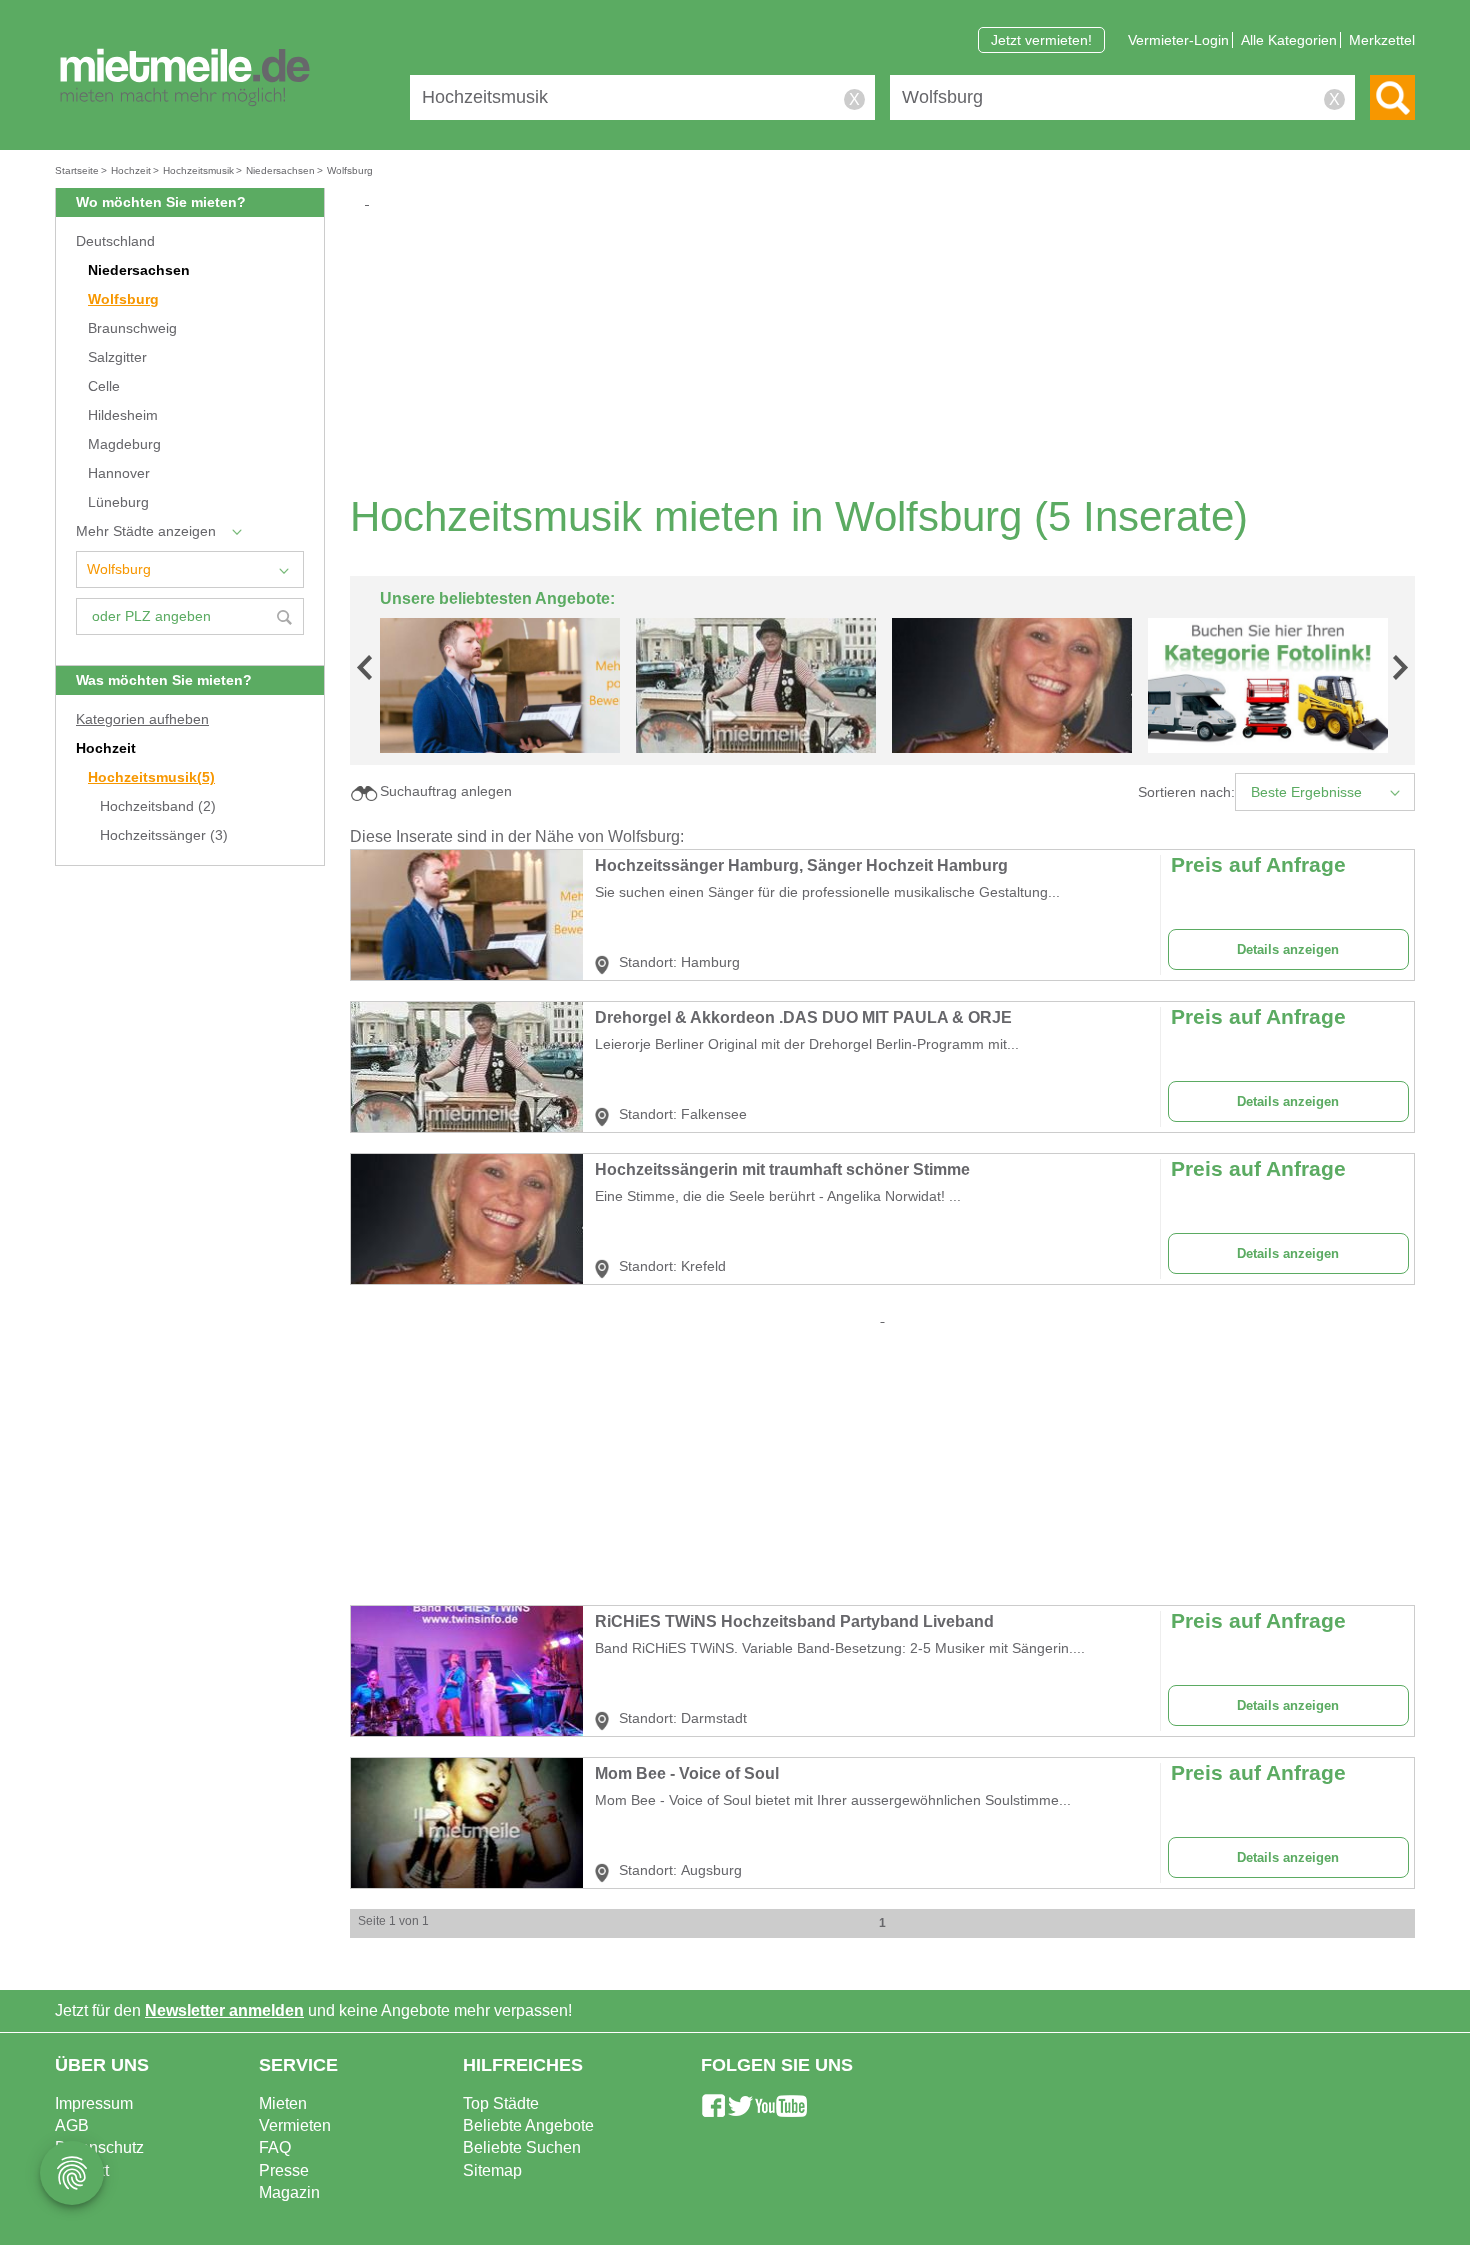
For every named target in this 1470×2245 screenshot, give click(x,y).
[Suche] (1392, 97)
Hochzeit (106, 748)
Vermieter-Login (1178, 40)
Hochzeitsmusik (151, 777)
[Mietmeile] (185, 78)
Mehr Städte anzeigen (146, 531)
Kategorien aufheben (142, 719)
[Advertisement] (890, 350)
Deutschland (115, 241)
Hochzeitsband (158, 806)
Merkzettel (1382, 40)
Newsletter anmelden (224, 2010)
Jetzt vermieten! (1041, 40)
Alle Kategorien (1289, 40)
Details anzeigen (1288, 949)
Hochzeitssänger (164, 835)
